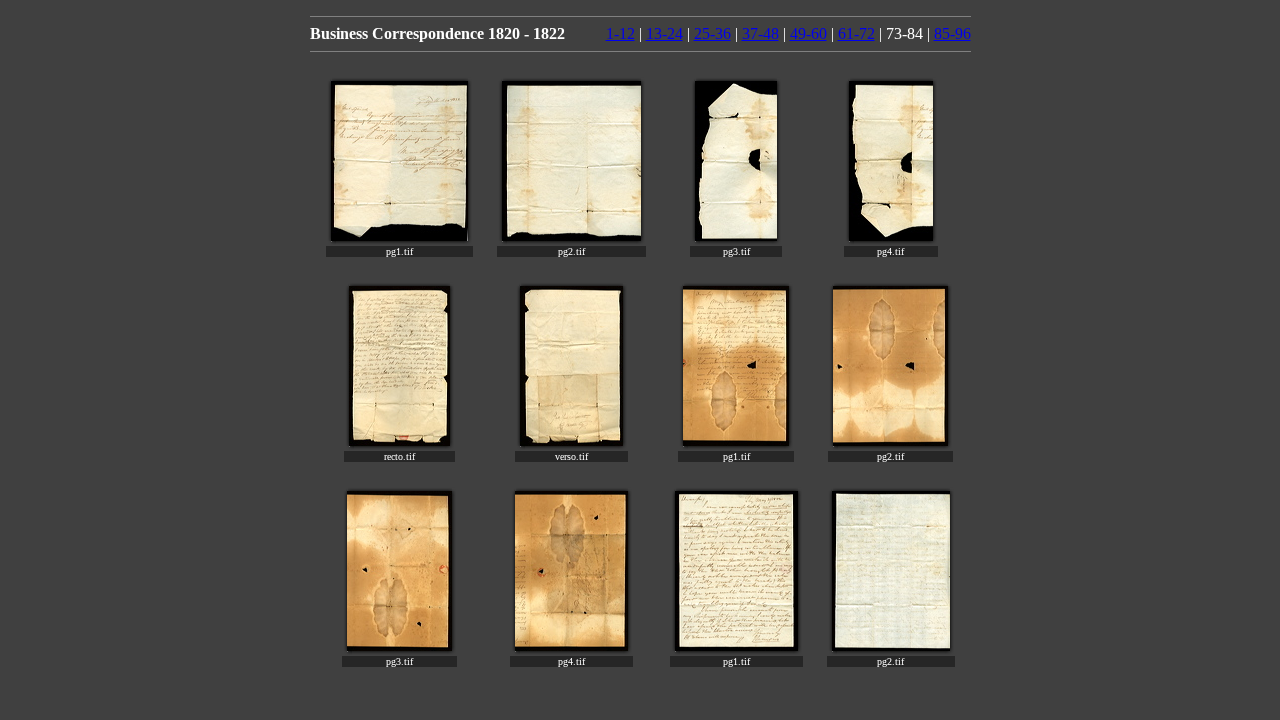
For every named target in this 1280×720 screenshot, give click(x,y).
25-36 (712, 33)
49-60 (808, 33)
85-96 (952, 33)
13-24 (664, 33)
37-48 (760, 33)
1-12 (620, 33)
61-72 (856, 33)
